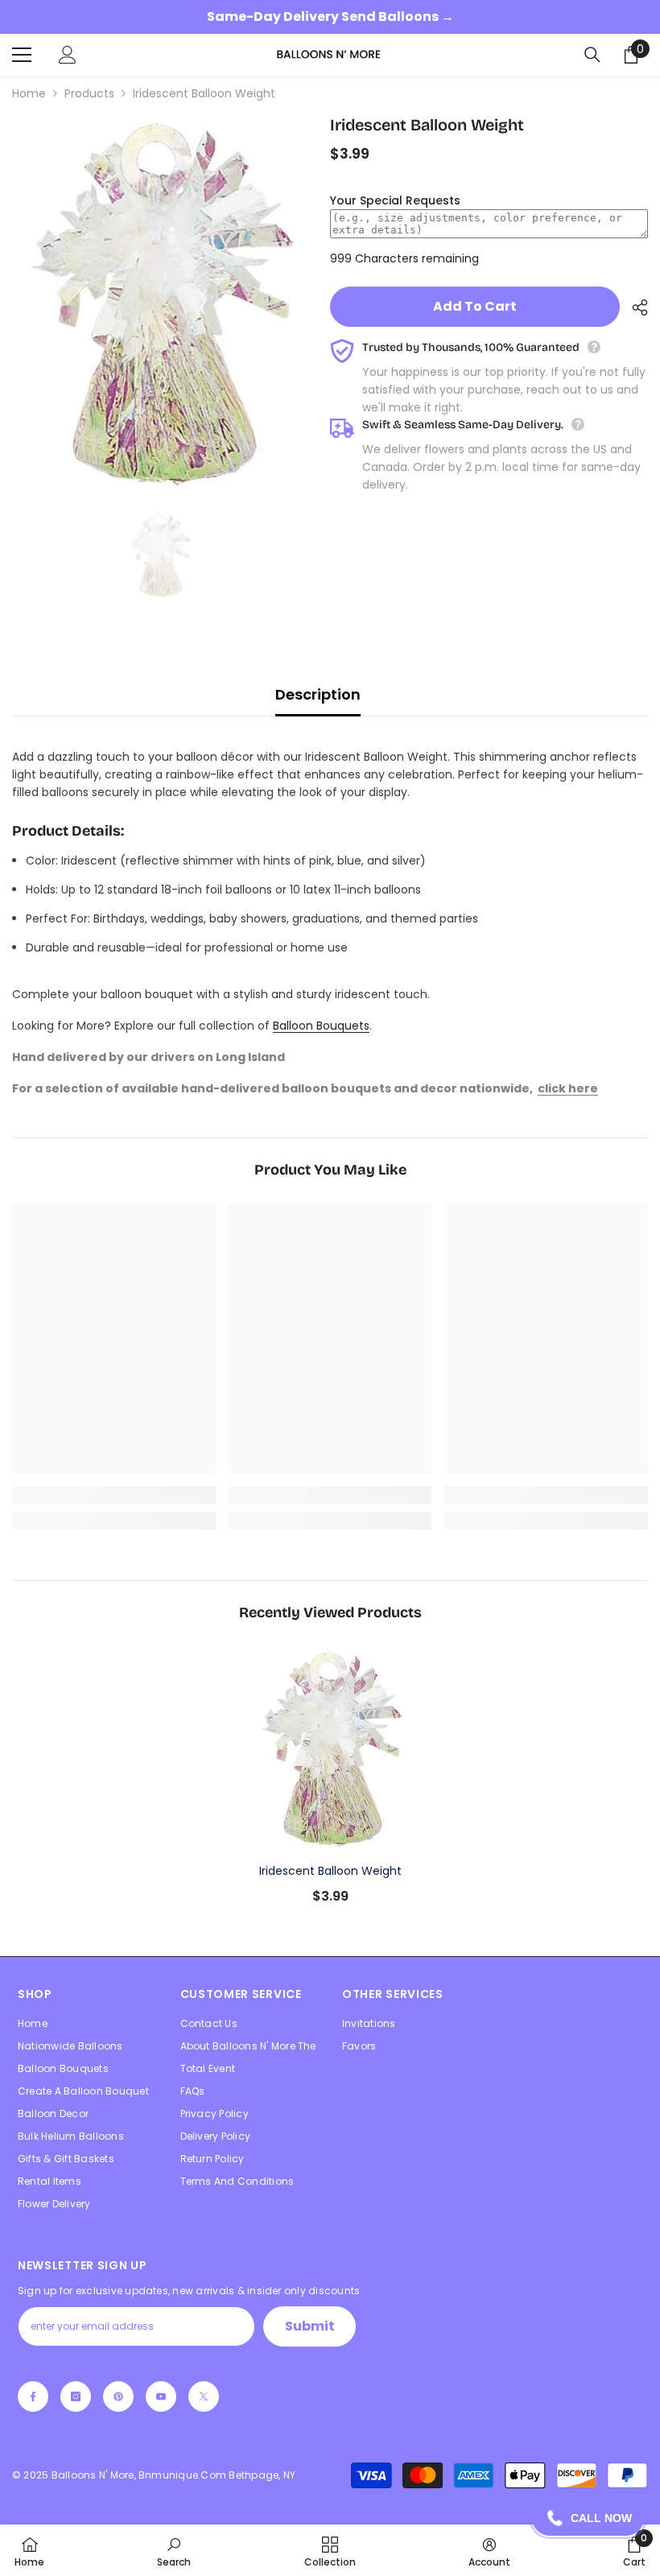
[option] (159, 302)
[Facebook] (33, 2396)
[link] (114, 1495)
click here (568, 1088)
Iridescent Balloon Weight (330, 1871)
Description (318, 694)
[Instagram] (76, 2396)
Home (29, 93)
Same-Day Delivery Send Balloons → (330, 17)
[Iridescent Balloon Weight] (330, 1748)
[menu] (22, 55)
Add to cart (475, 306)
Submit (310, 2326)
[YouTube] (161, 2396)
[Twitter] (204, 2396)
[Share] (634, 308)
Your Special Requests (395, 200)
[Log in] (68, 55)
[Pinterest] (118, 2396)
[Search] (592, 55)
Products (89, 93)
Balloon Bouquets (321, 1026)
